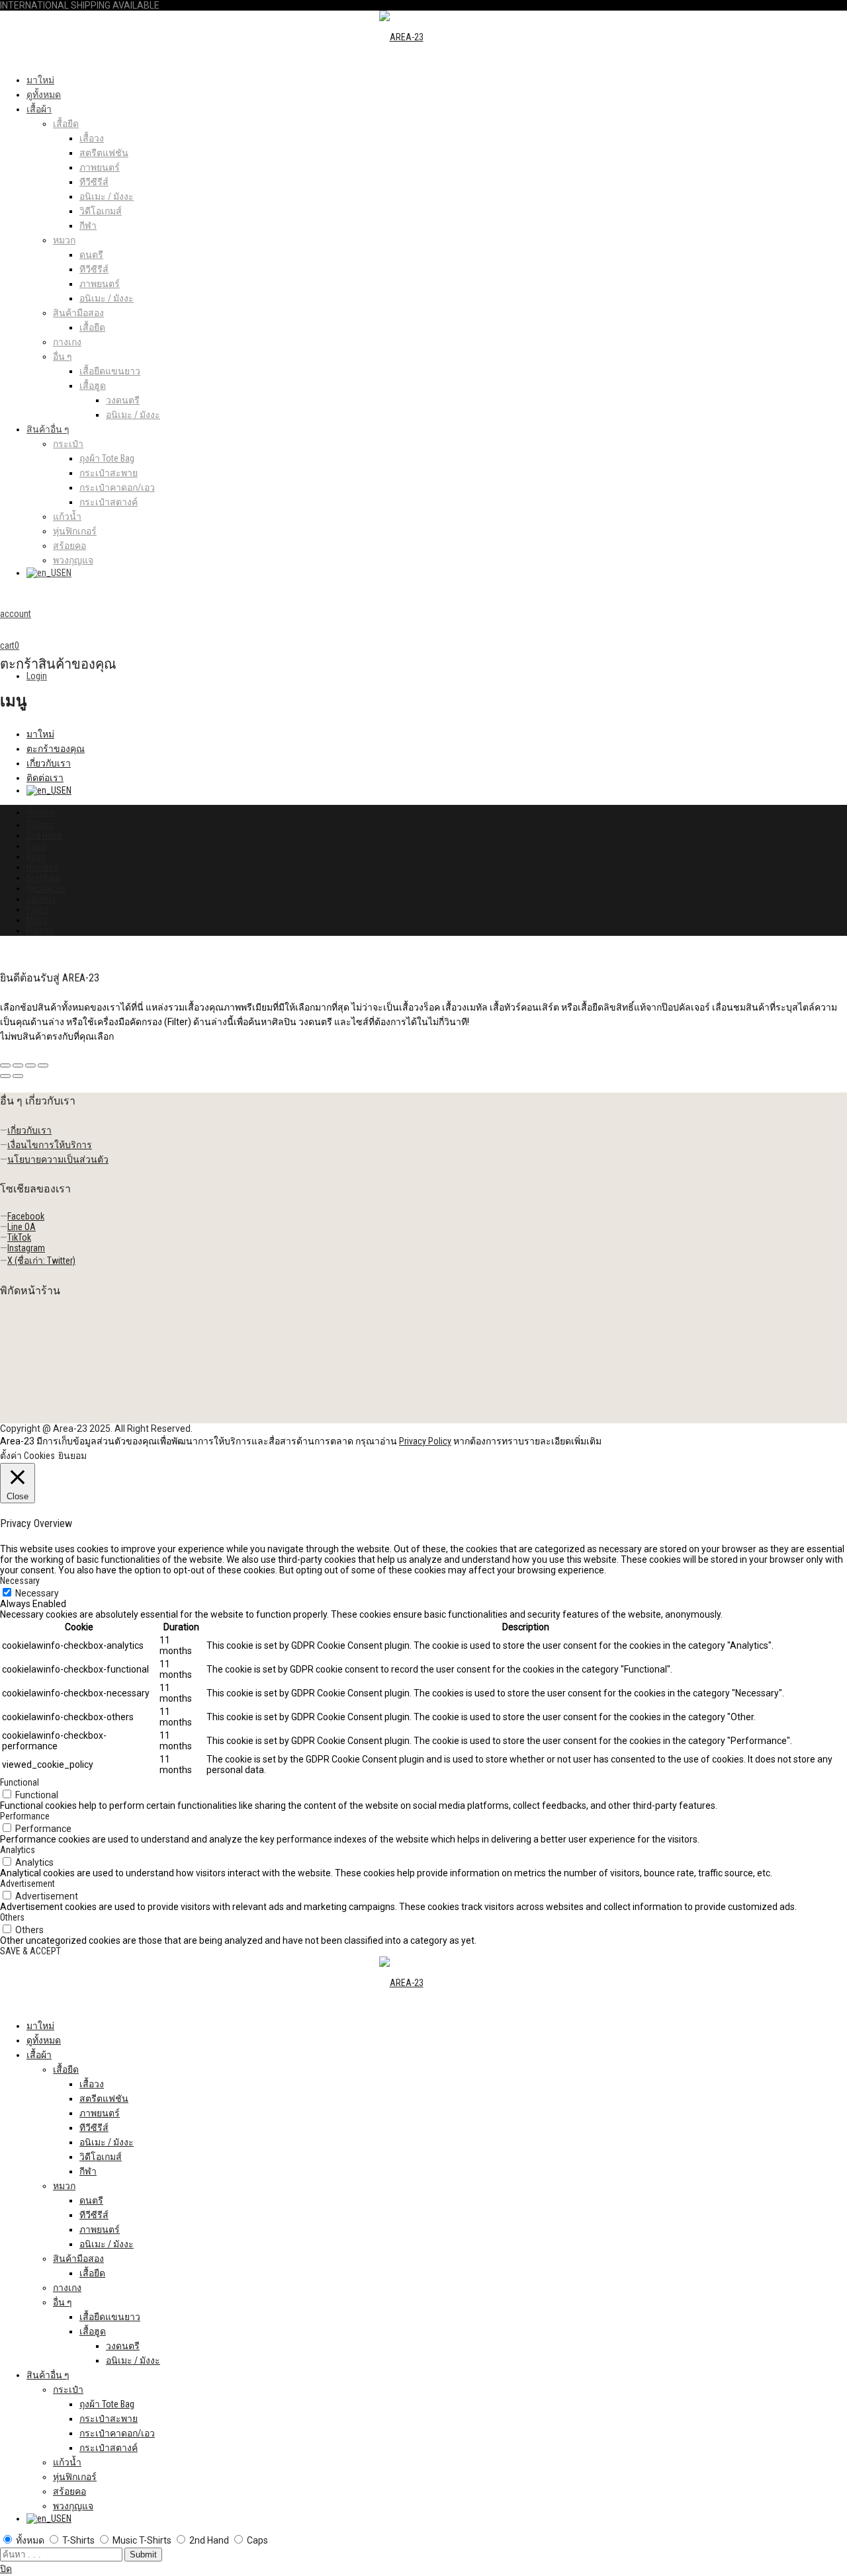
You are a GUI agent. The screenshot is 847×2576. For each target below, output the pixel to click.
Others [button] (12, 1917)
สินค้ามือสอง (78, 313)
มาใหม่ (40, 80)
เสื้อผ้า (39, 109)
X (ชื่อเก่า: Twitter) (41, 1261)
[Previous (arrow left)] (5, 1076)
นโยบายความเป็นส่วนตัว (58, 1159)
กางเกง (67, 342)
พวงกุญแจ (73, 560)
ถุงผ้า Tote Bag (107, 458)
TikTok (19, 1237)
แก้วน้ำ (67, 517)
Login (37, 676)
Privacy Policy (425, 1441)
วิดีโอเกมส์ (101, 211)
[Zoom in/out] (43, 1065)
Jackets (41, 899)
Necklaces (46, 888)
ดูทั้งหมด (44, 95)
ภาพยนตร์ (100, 167)
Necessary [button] (20, 1581)
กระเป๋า (68, 444)
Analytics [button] (18, 1850)
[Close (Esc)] (5, 1065)
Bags (36, 856)
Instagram (26, 1248)
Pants (37, 909)
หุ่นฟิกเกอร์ (75, 531)
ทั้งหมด (41, 812)
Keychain (43, 878)
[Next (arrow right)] (18, 1076)
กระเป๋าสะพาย (109, 473)
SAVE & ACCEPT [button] (30, 1951)
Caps (36, 846)
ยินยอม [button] (72, 1456)
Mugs (37, 920)
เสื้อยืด (66, 124)
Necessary (37, 1593)
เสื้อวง (92, 138)
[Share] (18, 1065)
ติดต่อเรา (45, 778)
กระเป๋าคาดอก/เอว (117, 487)
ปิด (6, 2569)
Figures (40, 931)
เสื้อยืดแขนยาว (110, 371)
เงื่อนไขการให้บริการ (50, 1145)
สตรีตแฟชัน (104, 153)
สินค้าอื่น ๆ (48, 429)
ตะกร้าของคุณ (56, 749)
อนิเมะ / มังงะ (107, 196)
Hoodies (42, 867)
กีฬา (88, 226)
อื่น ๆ (63, 356)
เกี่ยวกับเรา (49, 763)
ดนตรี (91, 255)
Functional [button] (20, 1782)
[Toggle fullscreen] (30, 1065)
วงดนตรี (123, 400)
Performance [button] (25, 1816)
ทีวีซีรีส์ (94, 182)
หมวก (64, 240)
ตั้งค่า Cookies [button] (27, 1456)
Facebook (26, 1216)
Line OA (22, 1227)
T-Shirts (40, 825)
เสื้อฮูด (93, 386)
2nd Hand (44, 835)
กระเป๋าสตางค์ (109, 502)
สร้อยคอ (69, 546)
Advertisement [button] (27, 1884)
